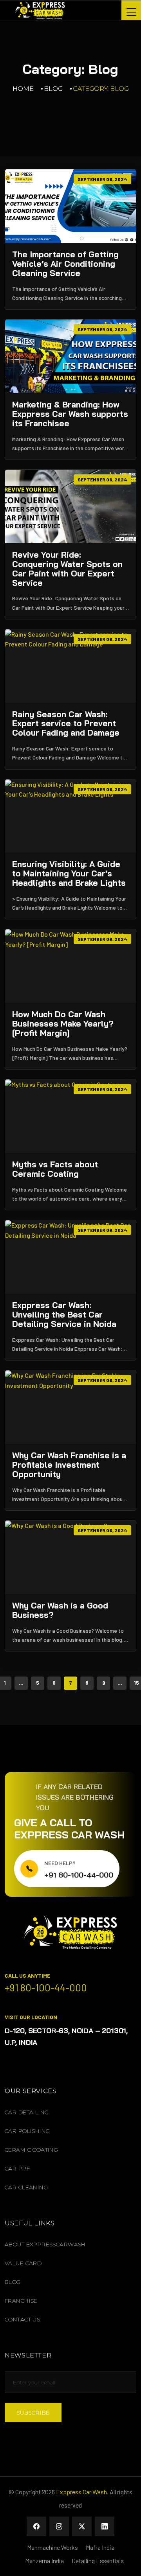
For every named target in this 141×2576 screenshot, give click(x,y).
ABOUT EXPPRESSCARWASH (45, 2244)
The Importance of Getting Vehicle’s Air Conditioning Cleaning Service (65, 264)
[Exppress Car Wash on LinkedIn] (105, 2526)
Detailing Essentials (98, 2561)
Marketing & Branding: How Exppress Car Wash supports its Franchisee (70, 414)
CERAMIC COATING (31, 2150)
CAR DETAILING (27, 2112)
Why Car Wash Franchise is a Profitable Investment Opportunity (69, 1465)
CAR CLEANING (26, 2187)
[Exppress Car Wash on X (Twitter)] (82, 2526)
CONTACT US (22, 2319)
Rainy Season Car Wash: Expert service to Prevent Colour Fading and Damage (66, 724)
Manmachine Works (52, 2547)
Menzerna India (44, 2561)
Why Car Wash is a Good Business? (60, 1610)
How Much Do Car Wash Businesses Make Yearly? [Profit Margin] (63, 1024)
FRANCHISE (21, 2301)
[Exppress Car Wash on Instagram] (59, 2526)
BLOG (13, 2282)
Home (23, 89)
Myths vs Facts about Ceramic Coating (55, 1169)
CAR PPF (17, 2169)
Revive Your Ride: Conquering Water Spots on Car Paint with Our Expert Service (67, 569)
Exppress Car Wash (81, 2492)
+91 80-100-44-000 (79, 1875)
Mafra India (100, 2547)
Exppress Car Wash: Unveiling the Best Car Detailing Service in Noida (64, 1315)
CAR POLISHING (27, 2131)
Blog (53, 89)
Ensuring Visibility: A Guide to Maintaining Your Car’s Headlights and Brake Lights (69, 874)
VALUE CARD (23, 2263)
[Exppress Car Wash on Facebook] (36, 2526)
